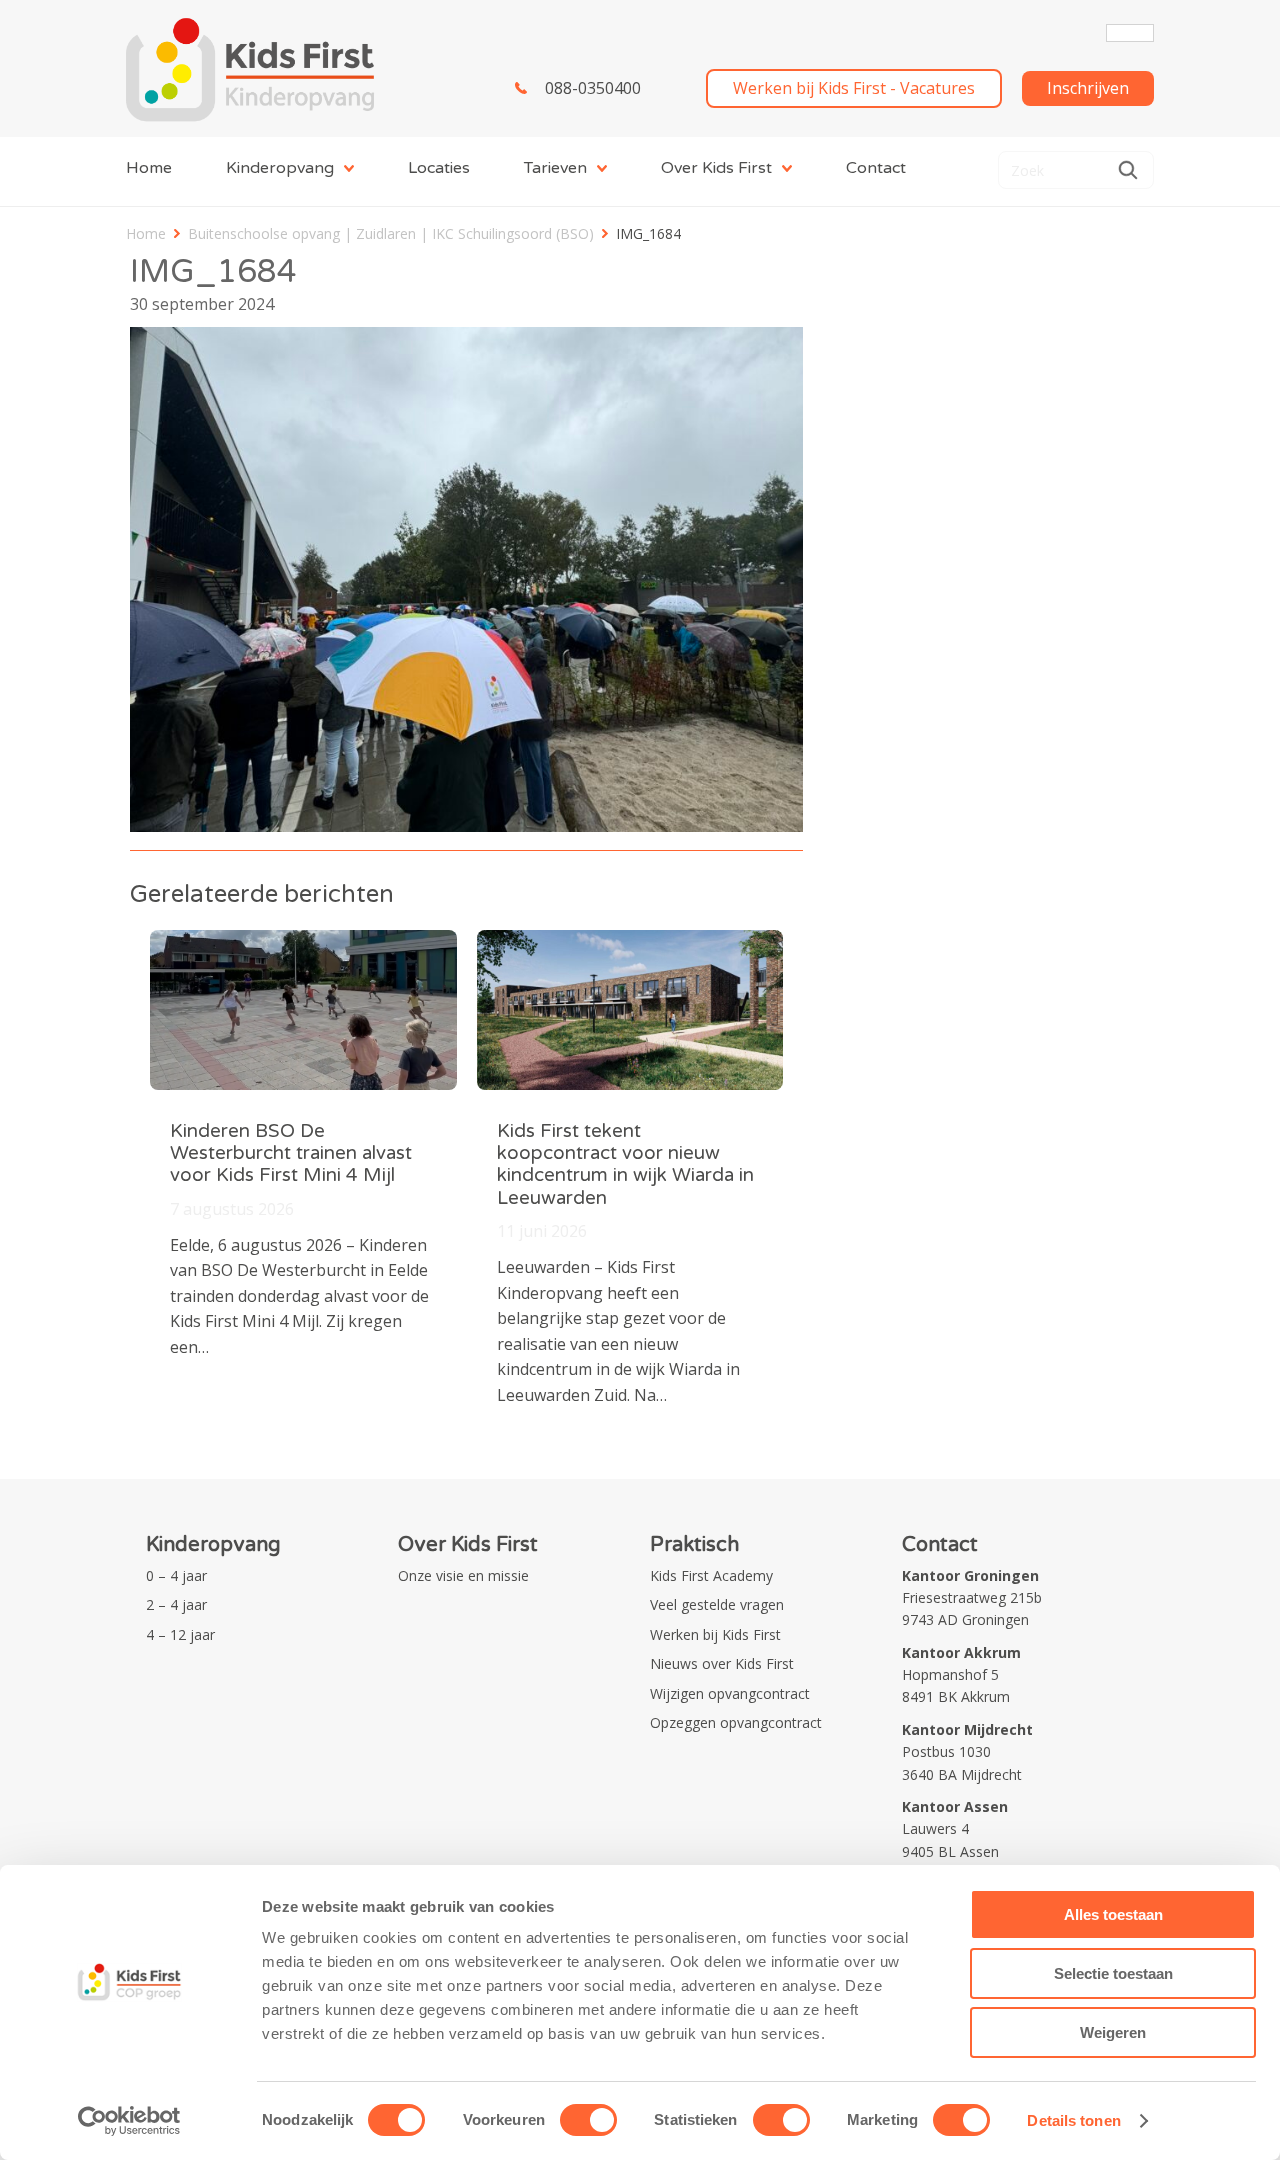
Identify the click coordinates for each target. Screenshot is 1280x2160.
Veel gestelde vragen (717, 1604)
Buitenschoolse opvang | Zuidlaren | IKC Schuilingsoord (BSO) (391, 233)
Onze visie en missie (463, 1575)
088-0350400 (593, 88)
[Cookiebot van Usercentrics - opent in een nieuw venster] (129, 2121)
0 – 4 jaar (176, 1575)
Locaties (439, 168)
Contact (876, 168)
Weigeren (1113, 2032)
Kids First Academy (711, 1575)
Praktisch (694, 1545)
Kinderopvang (280, 168)
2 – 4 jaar (176, 1604)
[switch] (588, 2120)
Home (149, 168)
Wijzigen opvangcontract (730, 1693)
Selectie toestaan (1113, 1973)
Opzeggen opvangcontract (736, 1722)
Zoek (1128, 170)
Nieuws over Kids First (722, 1663)
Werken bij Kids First (715, 1634)
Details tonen (1073, 2120)
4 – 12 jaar (180, 1634)
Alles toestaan (1113, 1914)
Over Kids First (716, 168)
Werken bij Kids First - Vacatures (854, 88)
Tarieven (555, 168)
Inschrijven (1088, 88)
